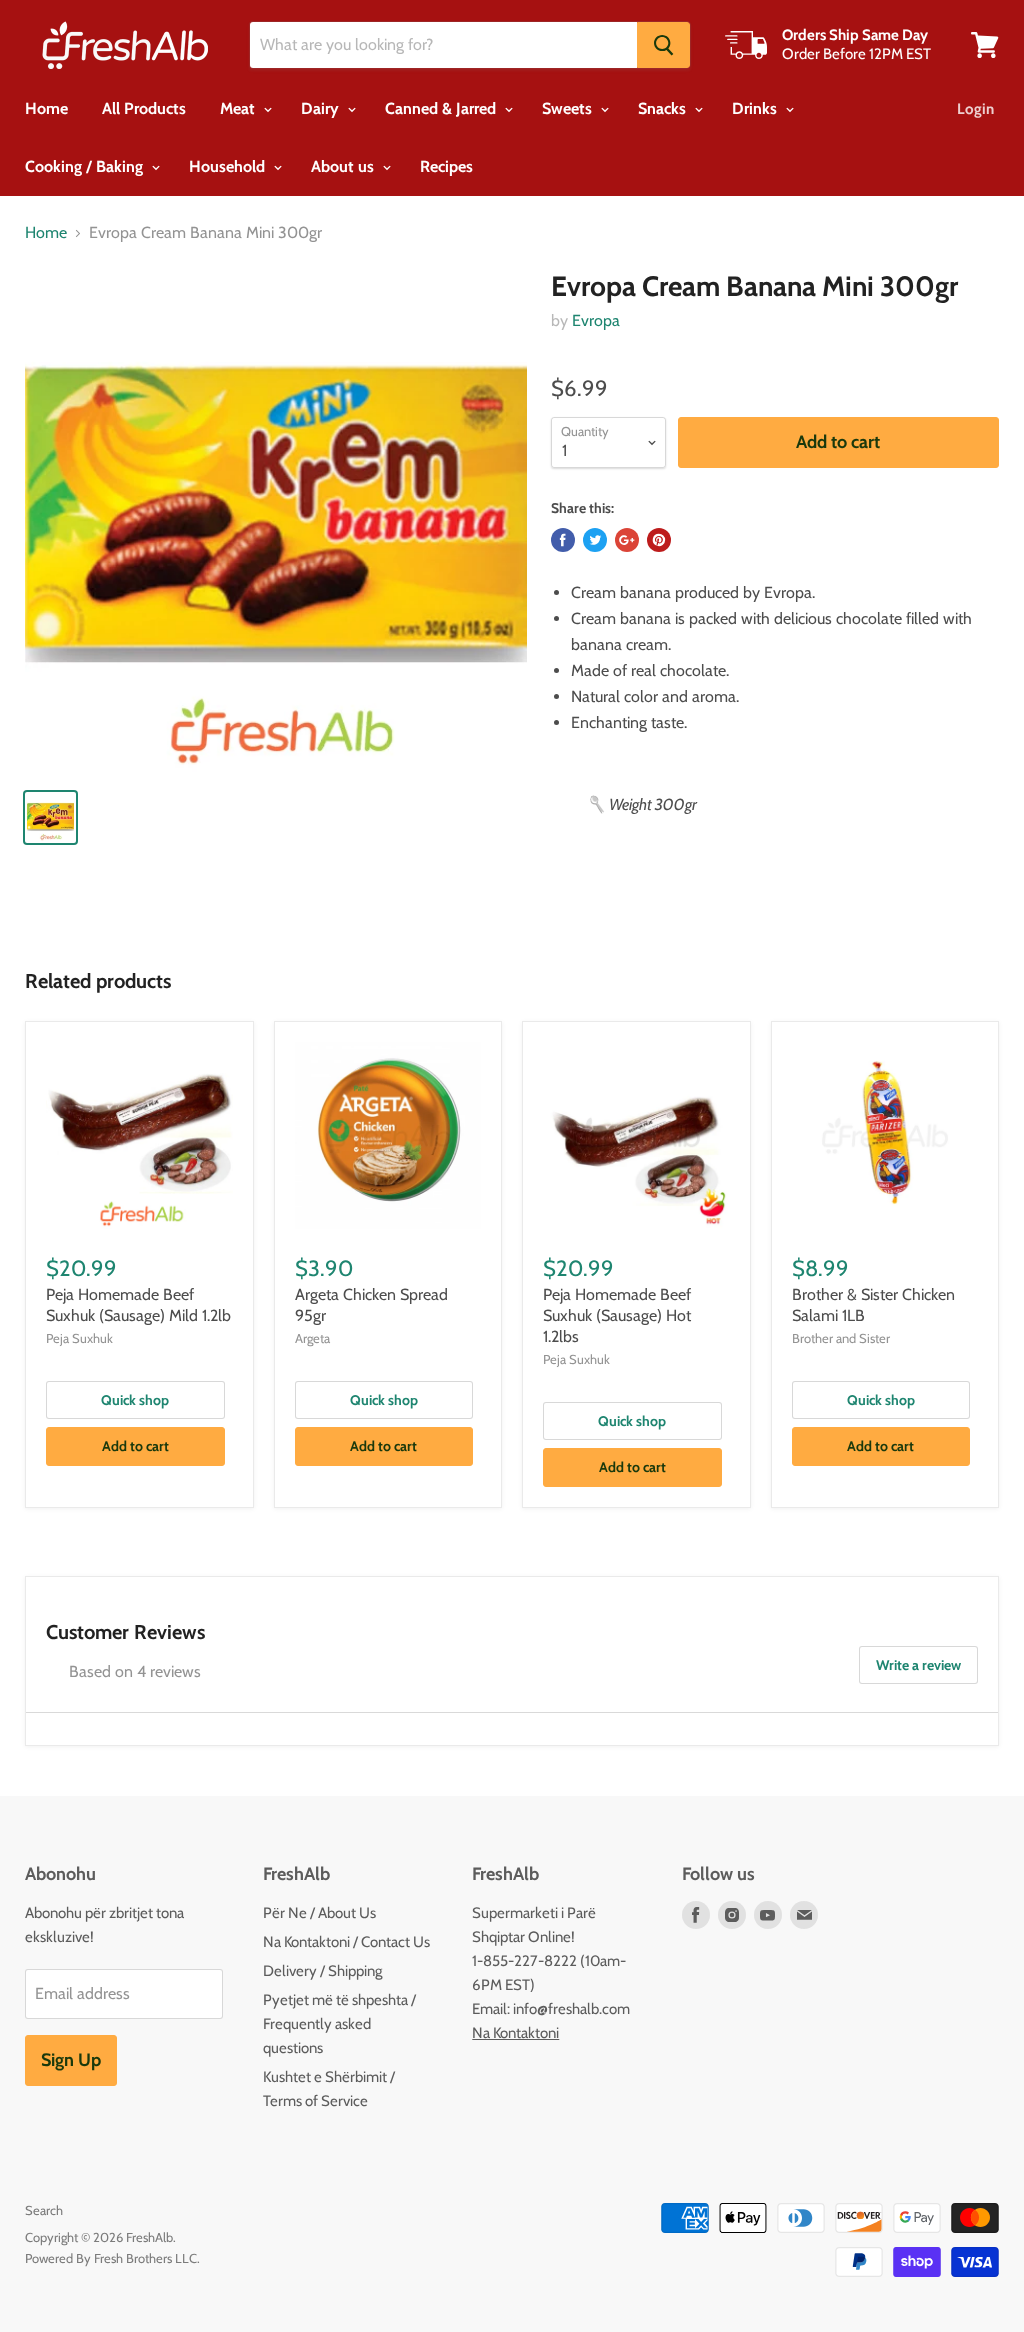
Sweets (569, 108)
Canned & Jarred (442, 108)
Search (44, 2210)
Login (975, 109)
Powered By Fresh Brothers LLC (111, 2258)
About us (344, 166)
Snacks (664, 108)
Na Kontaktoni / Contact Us (346, 1942)
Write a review (918, 1665)
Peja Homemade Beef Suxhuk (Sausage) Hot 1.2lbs (617, 1315)
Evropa (596, 320)
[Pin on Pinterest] (659, 540)
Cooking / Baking (86, 166)
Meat (239, 108)
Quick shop (135, 1400)
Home (46, 108)
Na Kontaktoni (515, 2033)
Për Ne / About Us (319, 1913)
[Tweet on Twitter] (595, 540)
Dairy (322, 108)
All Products (144, 108)
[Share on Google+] (627, 540)
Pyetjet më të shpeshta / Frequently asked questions (339, 2024)
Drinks (756, 108)
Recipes (446, 166)
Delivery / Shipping (322, 1971)
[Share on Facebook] (563, 540)
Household (229, 166)
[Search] (663, 45)
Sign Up (71, 2060)
